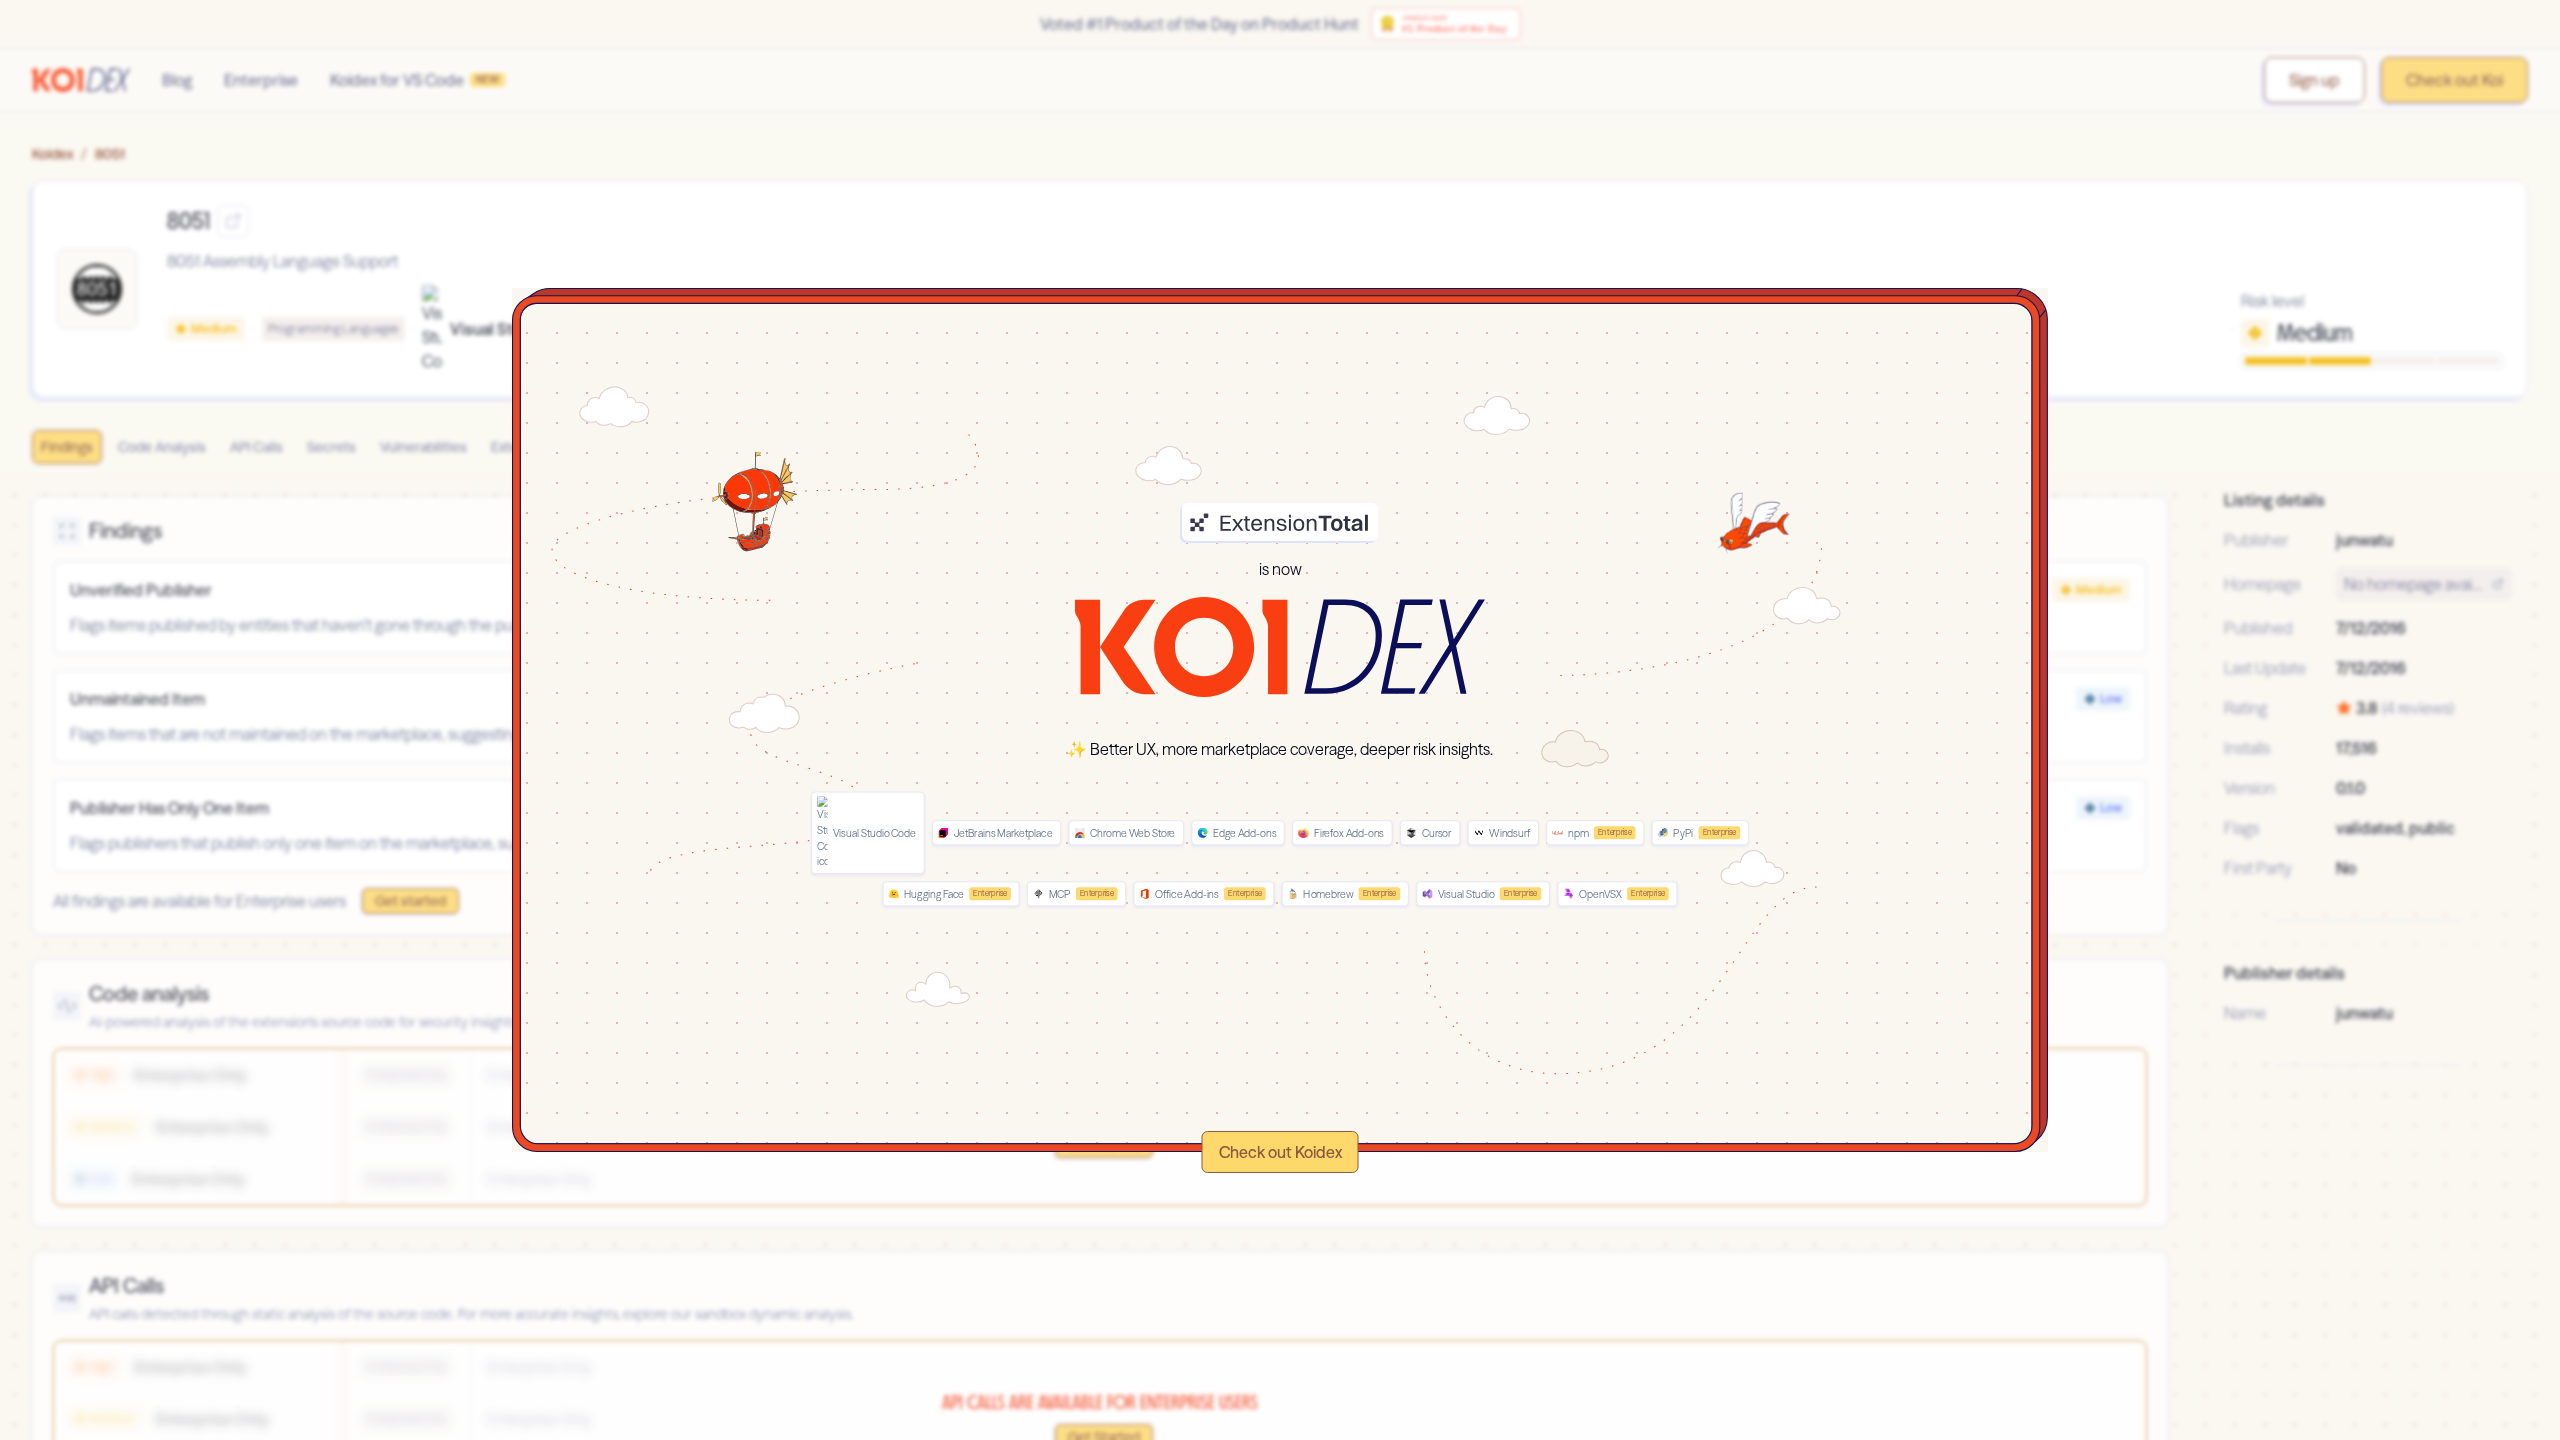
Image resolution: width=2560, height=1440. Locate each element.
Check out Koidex (1280, 1152)
